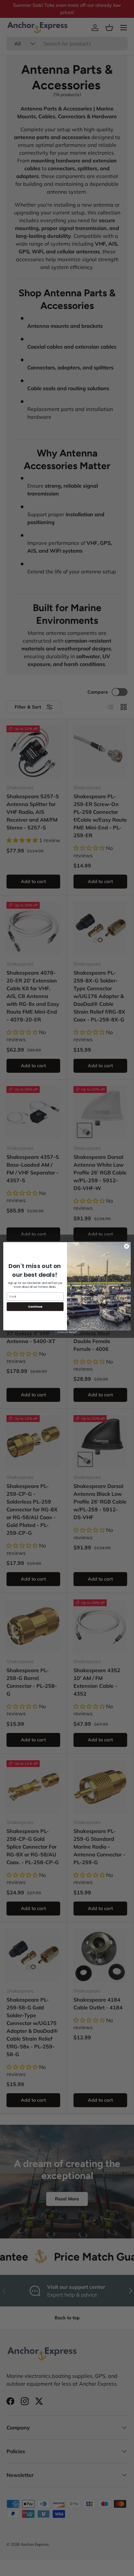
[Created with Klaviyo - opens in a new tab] (67, 1332)
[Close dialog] (127, 1246)
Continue (35, 1307)
